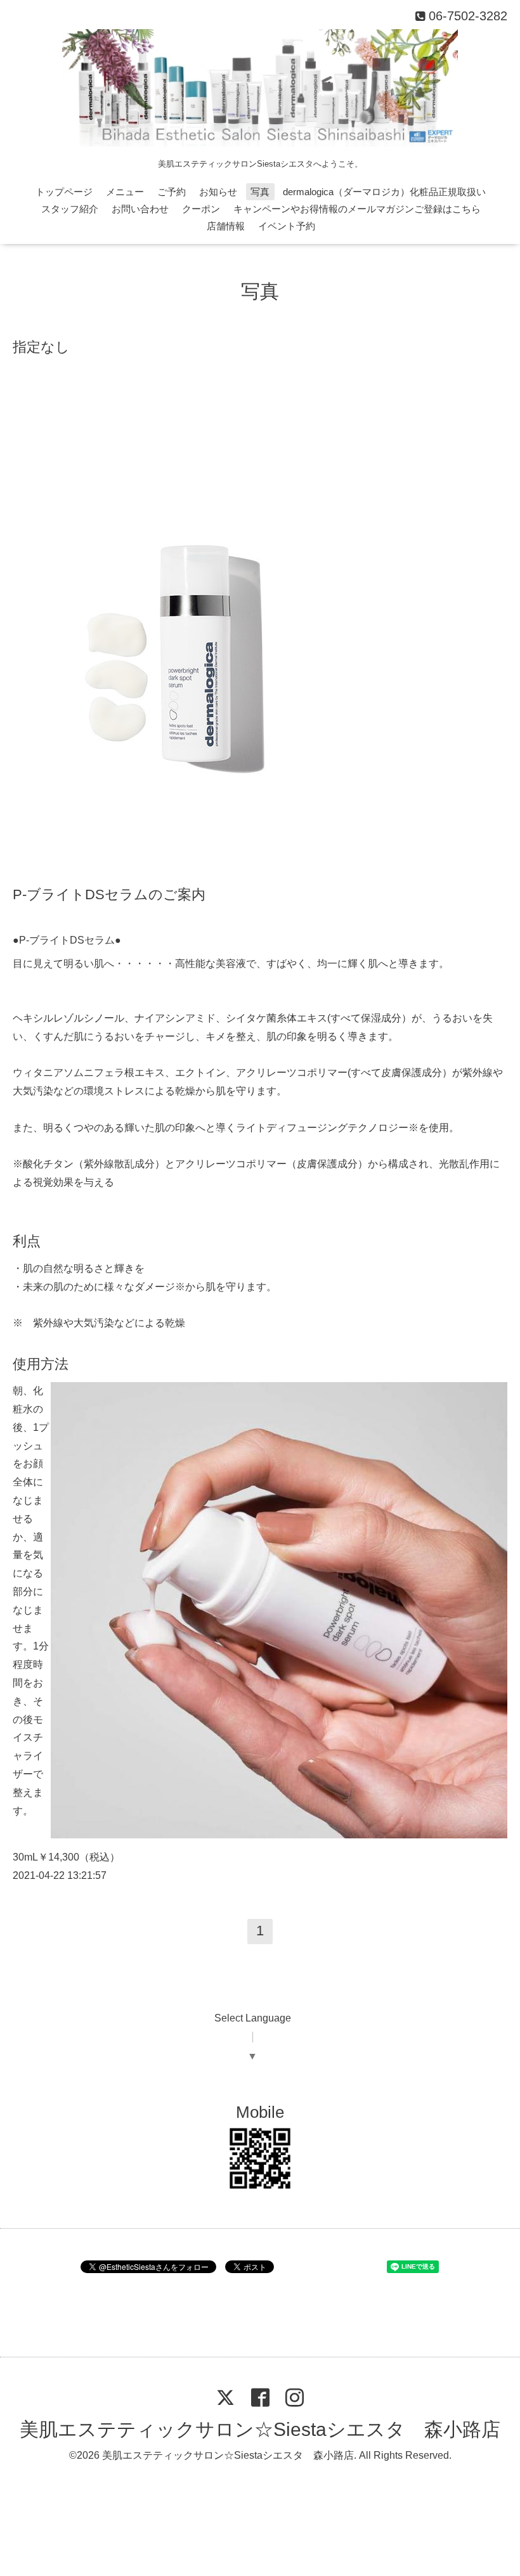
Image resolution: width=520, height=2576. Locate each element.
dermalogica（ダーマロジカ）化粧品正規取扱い (384, 192)
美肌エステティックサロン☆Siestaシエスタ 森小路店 (260, 2429)
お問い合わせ (140, 209)
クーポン (201, 209)
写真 (260, 192)
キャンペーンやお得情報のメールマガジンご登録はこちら (357, 209)
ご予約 (172, 192)
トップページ (64, 192)
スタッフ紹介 (70, 209)
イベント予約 (287, 226)
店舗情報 (226, 226)
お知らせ (218, 192)
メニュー (125, 192)
